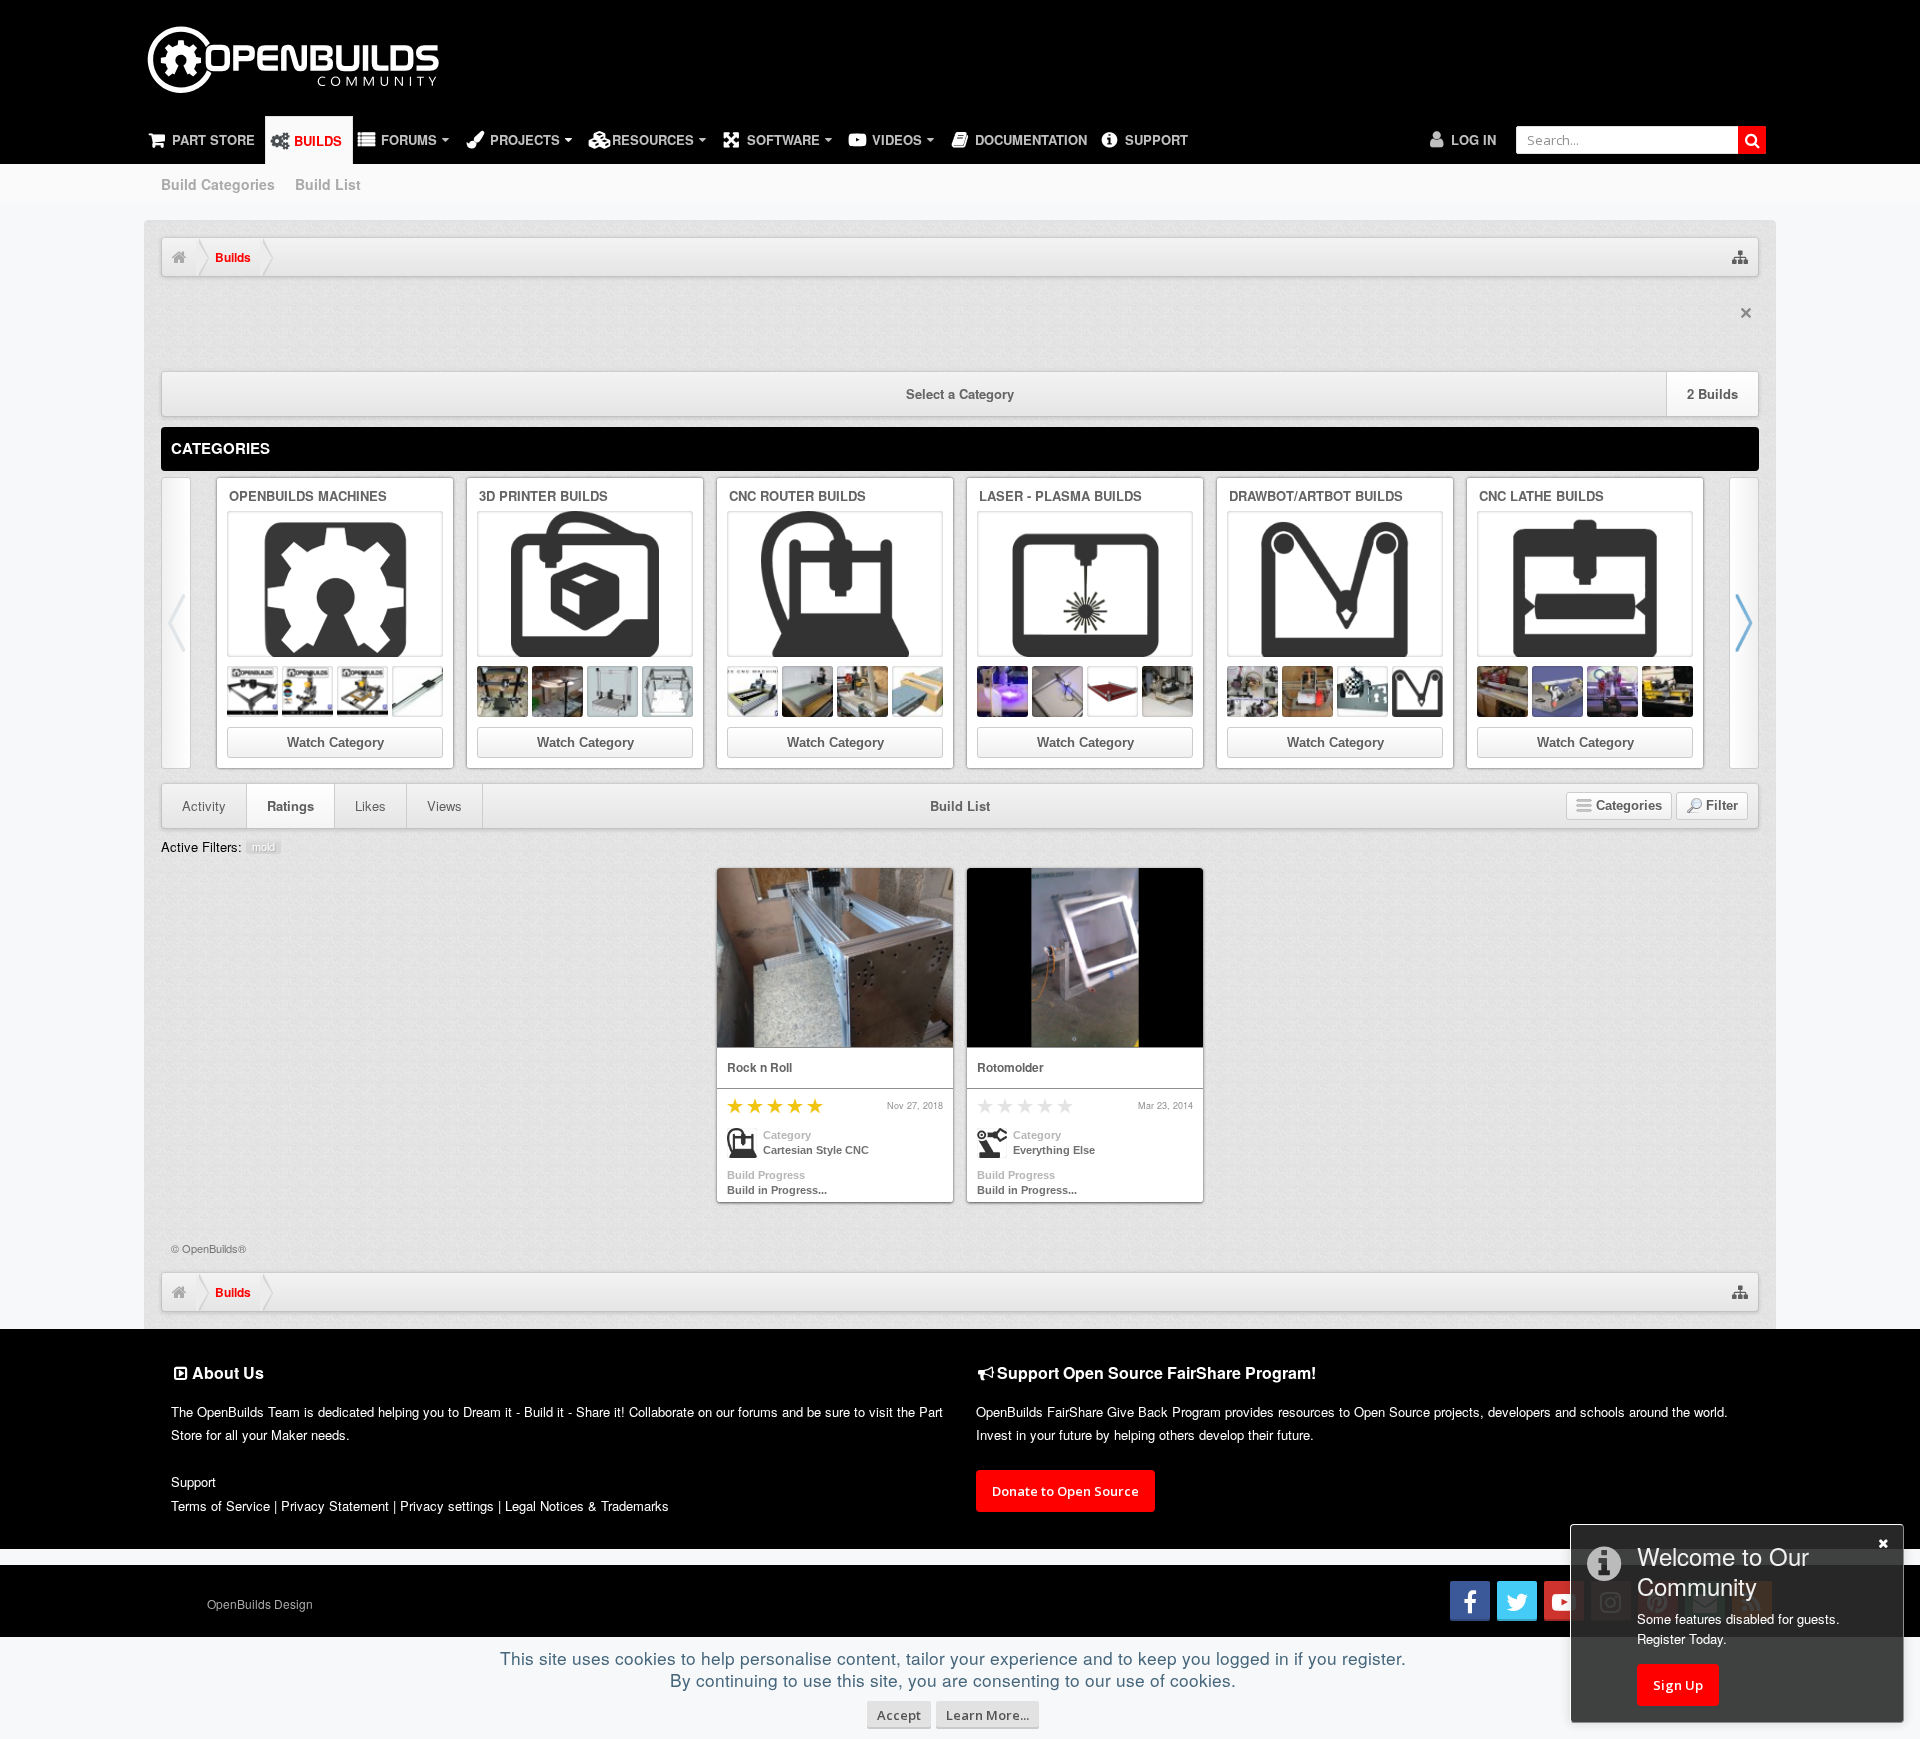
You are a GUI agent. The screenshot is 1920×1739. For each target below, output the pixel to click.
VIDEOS (897, 139)
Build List (328, 184)
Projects (525, 139)
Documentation (1031, 139)
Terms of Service (220, 1505)
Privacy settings (447, 1505)
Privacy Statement (335, 1505)
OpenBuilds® (214, 1248)
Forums (409, 139)
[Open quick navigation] (1740, 257)
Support (1156, 139)
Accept (899, 1715)
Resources (653, 139)
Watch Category (335, 742)
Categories (220, 448)
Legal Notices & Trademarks (587, 1505)
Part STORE (213, 139)
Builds (318, 140)
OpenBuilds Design (260, 1603)
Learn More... (987, 1715)
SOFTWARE (783, 139)
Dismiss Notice (1746, 313)
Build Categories (218, 184)
